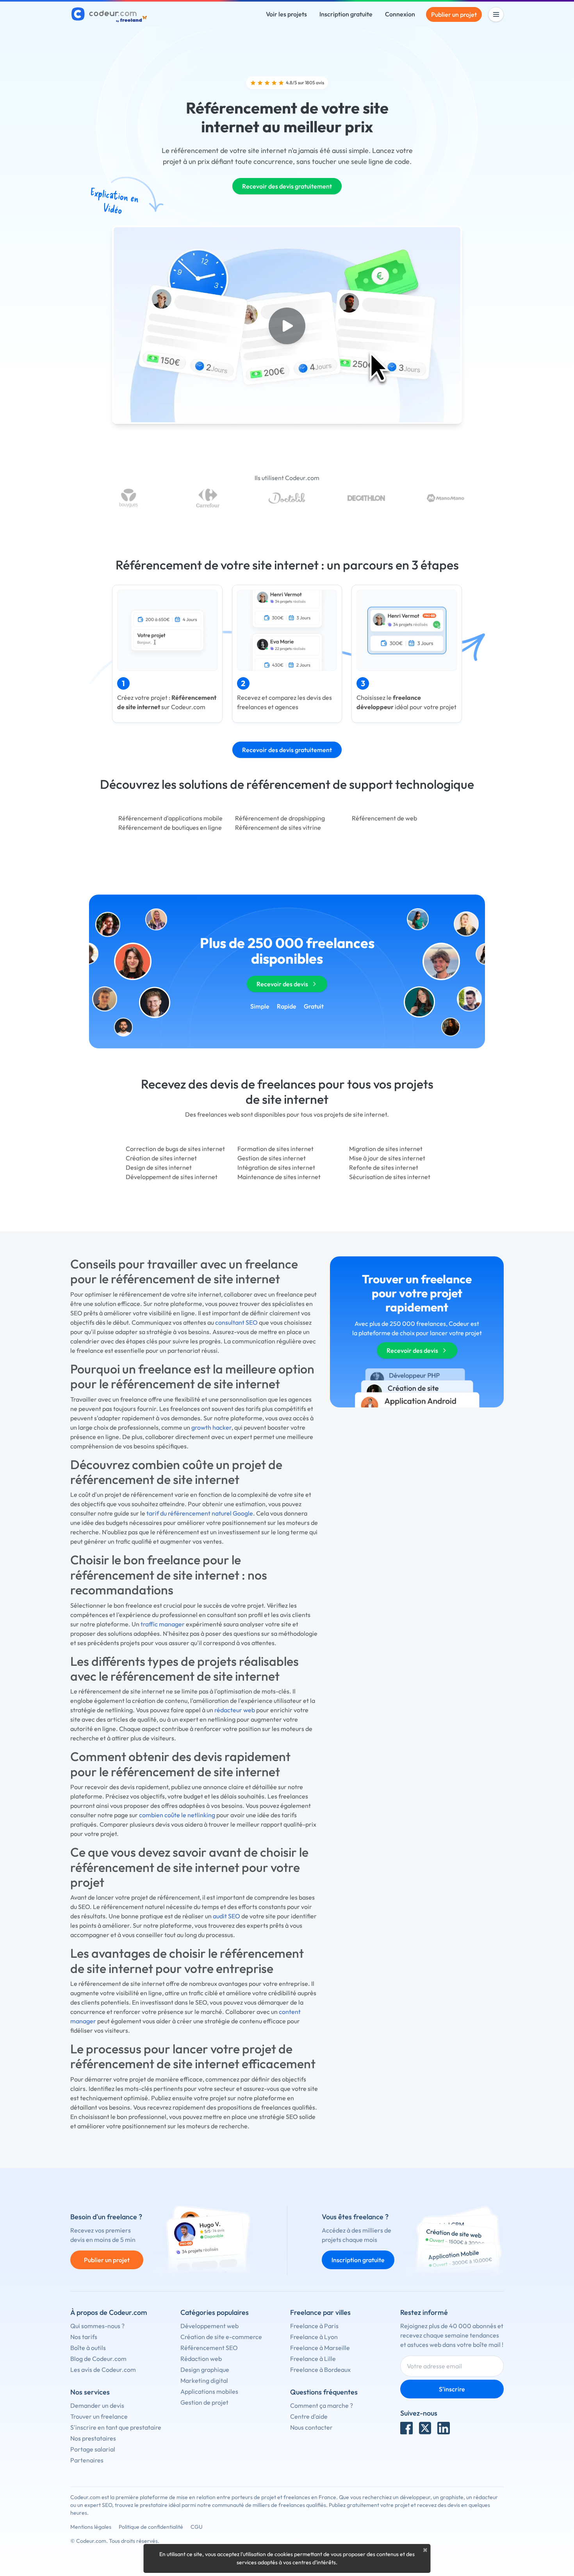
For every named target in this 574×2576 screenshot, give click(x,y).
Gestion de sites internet (272, 1158)
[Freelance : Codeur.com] (110, 14)
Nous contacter (311, 2427)
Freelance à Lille (313, 2359)
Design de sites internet (159, 1167)
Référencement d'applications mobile (170, 818)
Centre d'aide (309, 2416)
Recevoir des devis (282, 984)
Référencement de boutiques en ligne (170, 827)
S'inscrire (452, 2389)
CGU (197, 2527)
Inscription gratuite (346, 14)
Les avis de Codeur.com (103, 2370)
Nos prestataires (93, 2438)
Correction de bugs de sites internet (175, 1149)
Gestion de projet (204, 2402)
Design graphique (205, 2370)
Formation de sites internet (275, 1149)
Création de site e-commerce (221, 2337)
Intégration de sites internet (276, 1167)
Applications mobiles (209, 2391)
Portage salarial (93, 2449)
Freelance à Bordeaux (320, 2370)
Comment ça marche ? (322, 2405)
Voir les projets (286, 14)
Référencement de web (384, 818)
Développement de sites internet (172, 1177)
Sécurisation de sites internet (390, 1177)
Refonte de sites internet (384, 1167)
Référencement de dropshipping (280, 818)
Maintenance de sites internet (279, 1177)
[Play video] (287, 326)
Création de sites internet (161, 1158)
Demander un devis (97, 2405)
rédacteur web (235, 1710)
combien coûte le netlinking (177, 1815)
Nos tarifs (84, 2337)
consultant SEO (236, 1322)
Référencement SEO (209, 2348)
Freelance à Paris (314, 2326)
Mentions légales (91, 2527)
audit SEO (226, 1916)
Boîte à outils (88, 2348)
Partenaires (87, 2460)
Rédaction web (201, 2359)
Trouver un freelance (99, 2416)
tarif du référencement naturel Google (200, 1513)
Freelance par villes (320, 2312)
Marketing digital (204, 2380)
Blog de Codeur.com (98, 2359)
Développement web (209, 2326)
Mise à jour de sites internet (387, 1158)
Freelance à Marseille (320, 2348)
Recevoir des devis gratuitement (287, 186)
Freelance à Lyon (314, 2337)
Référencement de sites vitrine (278, 827)
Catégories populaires (215, 2312)
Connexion (400, 14)
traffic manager (163, 1624)
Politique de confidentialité (151, 2527)
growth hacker (211, 1427)
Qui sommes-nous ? (97, 2326)
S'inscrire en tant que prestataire (116, 2427)
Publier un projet (454, 14)
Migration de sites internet (386, 1149)
